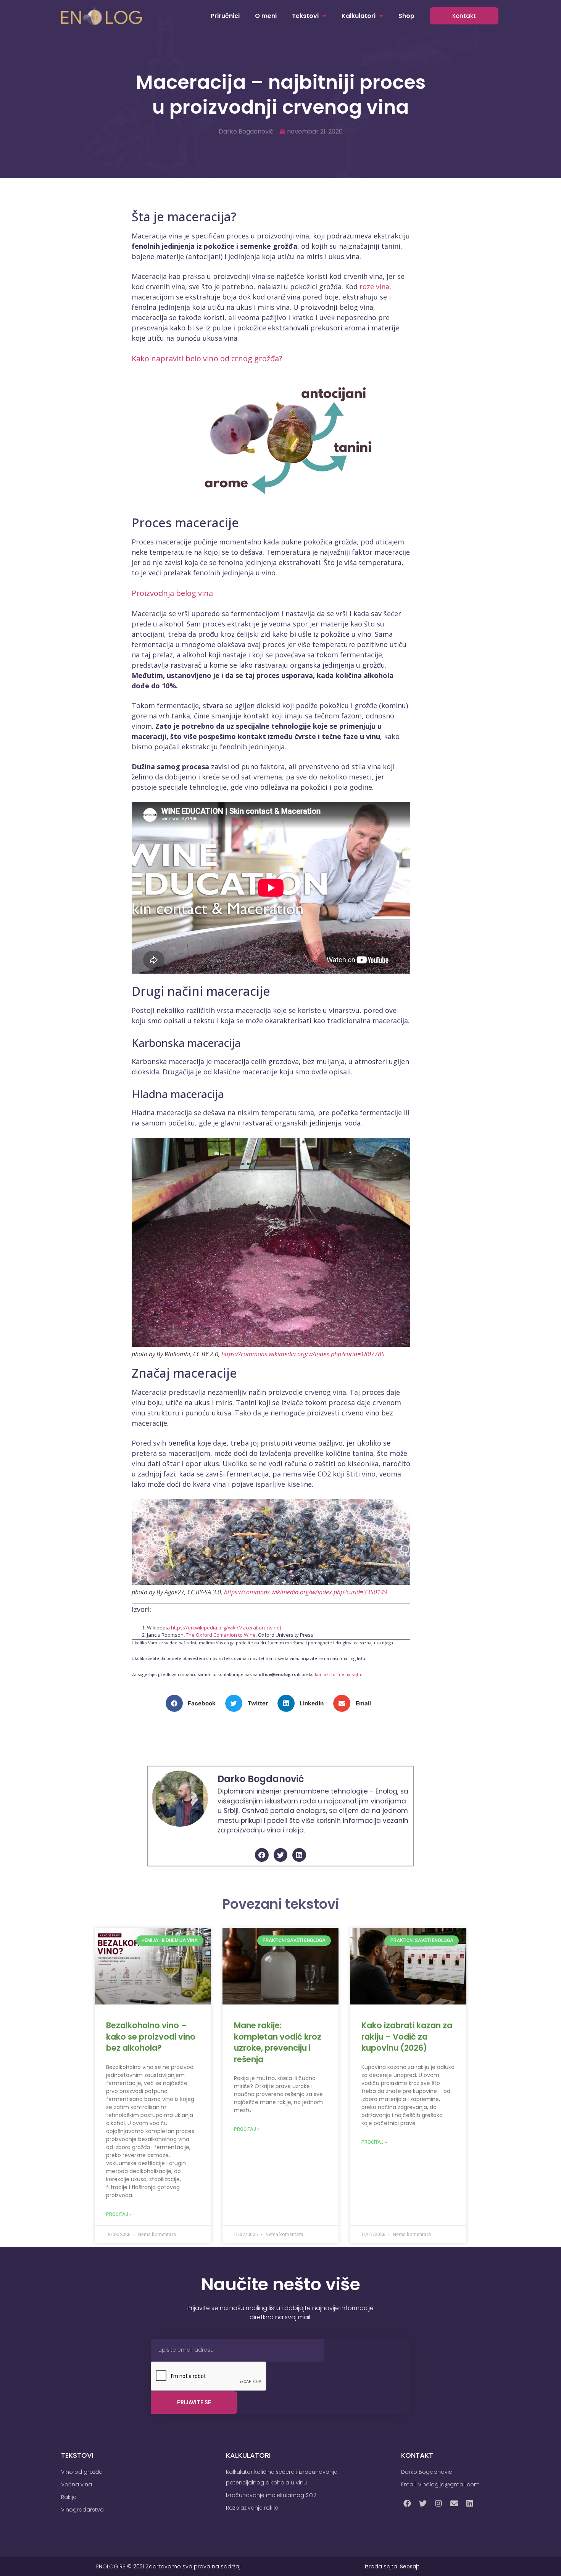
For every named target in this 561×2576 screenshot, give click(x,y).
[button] (194, 1703)
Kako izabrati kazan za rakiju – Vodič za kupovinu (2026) (407, 2037)
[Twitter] (280, 1855)
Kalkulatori (359, 16)
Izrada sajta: (392, 2566)
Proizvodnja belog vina (172, 593)
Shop (406, 16)
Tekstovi (305, 16)
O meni (266, 16)
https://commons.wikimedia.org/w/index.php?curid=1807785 (303, 1354)
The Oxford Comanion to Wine (221, 1635)
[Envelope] (454, 2504)
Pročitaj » (119, 2214)
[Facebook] (262, 1855)
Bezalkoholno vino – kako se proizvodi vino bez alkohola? (151, 2037)
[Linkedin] (299, 1855)
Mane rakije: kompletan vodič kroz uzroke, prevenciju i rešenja (278, 2042)
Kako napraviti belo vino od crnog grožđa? (207, 358)
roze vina (374, 287)
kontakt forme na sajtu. (339, 1674)
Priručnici (225, 16)
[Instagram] (438, 2504)
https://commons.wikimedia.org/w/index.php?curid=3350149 (306, 1592)
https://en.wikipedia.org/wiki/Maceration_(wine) (226, 1628)
